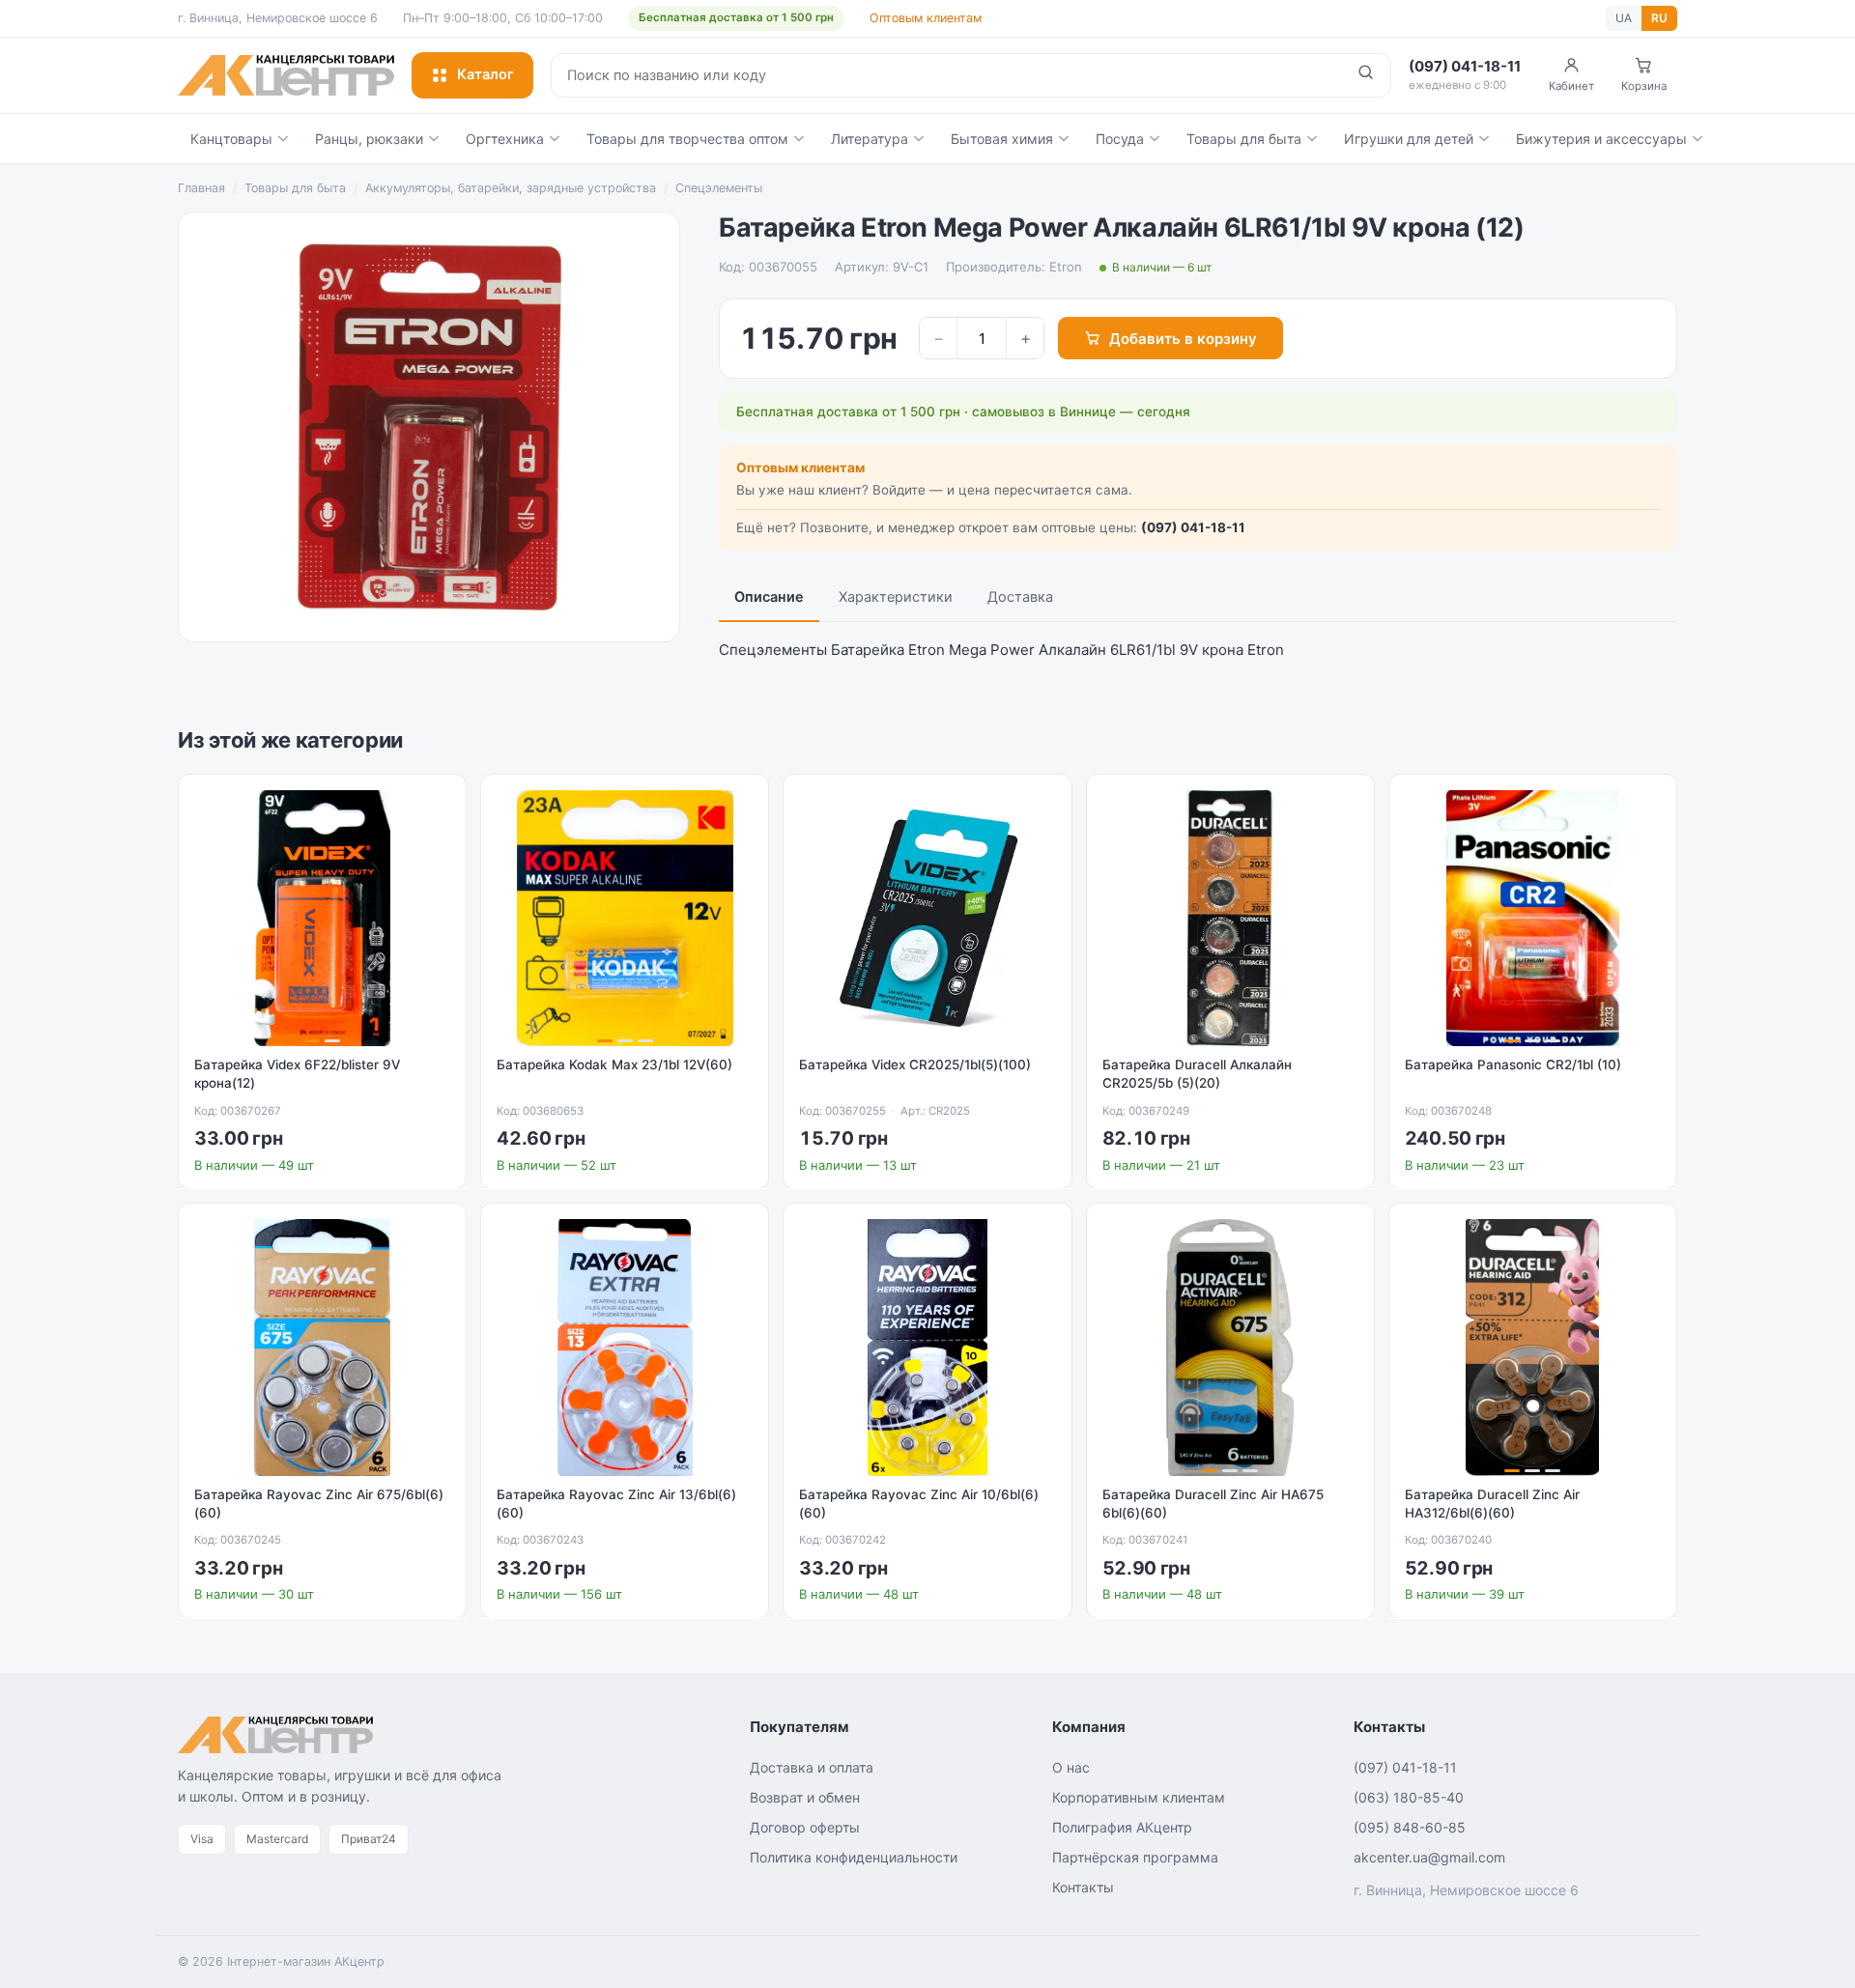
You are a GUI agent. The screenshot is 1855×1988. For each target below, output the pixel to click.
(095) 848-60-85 (1410, 1827)
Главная (201, 188)
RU (1659, 18)
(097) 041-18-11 (1193, 527)
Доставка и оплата (812, 1767)
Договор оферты (805, 1827)
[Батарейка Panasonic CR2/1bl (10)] (1533, 918)
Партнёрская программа (1135, 1857)
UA (1624, 18)
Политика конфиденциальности (854, 1857)
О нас (1071, 1767)
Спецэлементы (719, 188)
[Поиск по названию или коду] (1366, 75)
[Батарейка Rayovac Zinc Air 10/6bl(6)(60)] (927, 1347)
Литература (870, 139)
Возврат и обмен (805, 1797)
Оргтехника (505, 139)
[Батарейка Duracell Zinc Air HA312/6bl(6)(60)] (1533, 1347)
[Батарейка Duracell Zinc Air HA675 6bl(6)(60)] (1230, 1347)
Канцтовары (231, 139)
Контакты (1083, 1887)
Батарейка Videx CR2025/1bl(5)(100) (915, 1065)
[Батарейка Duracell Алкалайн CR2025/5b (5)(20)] (1230, 918)
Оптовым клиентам (926, 18)
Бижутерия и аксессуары (1601, 139)
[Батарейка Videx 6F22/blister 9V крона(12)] (322, 918)
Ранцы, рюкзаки (369, 139)
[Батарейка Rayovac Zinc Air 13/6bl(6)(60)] (625, 1347)
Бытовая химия (1002, 139)
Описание (769, 597)
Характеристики (896, 597)
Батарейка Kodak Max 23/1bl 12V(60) (614, 1065)
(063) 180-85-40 (1409, 1797)
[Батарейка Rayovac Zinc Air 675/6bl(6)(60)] (322, 1347)
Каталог (485, 74)
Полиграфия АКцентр (1122, 1827)
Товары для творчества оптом (687, 139)
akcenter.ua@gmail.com (1429, 1857)
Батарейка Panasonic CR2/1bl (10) (1513, 1065)
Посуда (1120, 139)
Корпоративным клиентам (1139, 1797)
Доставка (1020, 597)
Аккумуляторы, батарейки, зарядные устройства (511, 188)
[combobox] (946, 75)
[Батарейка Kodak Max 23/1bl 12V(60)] (625, 918)
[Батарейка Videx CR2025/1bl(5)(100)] (927, 918)
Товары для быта (1244, 139)
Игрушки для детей (1409, 139)
